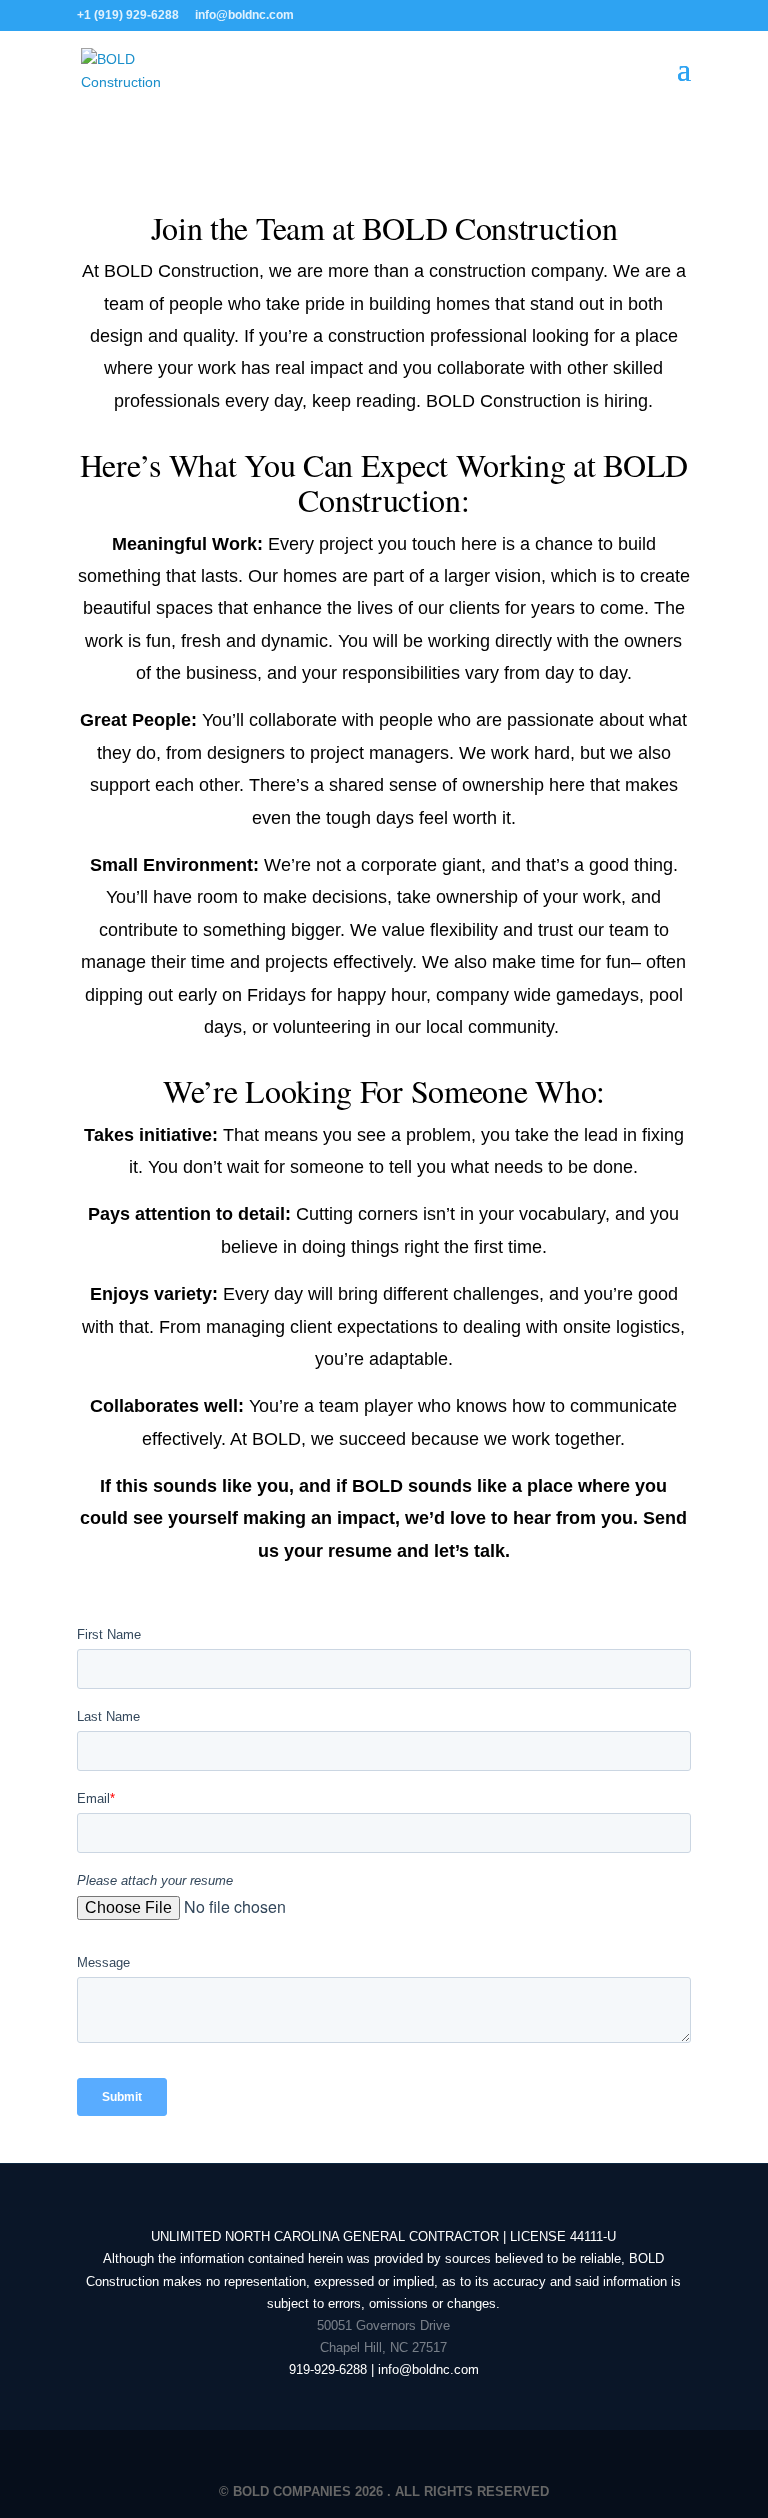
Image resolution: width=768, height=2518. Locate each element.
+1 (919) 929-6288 (128, 15)
